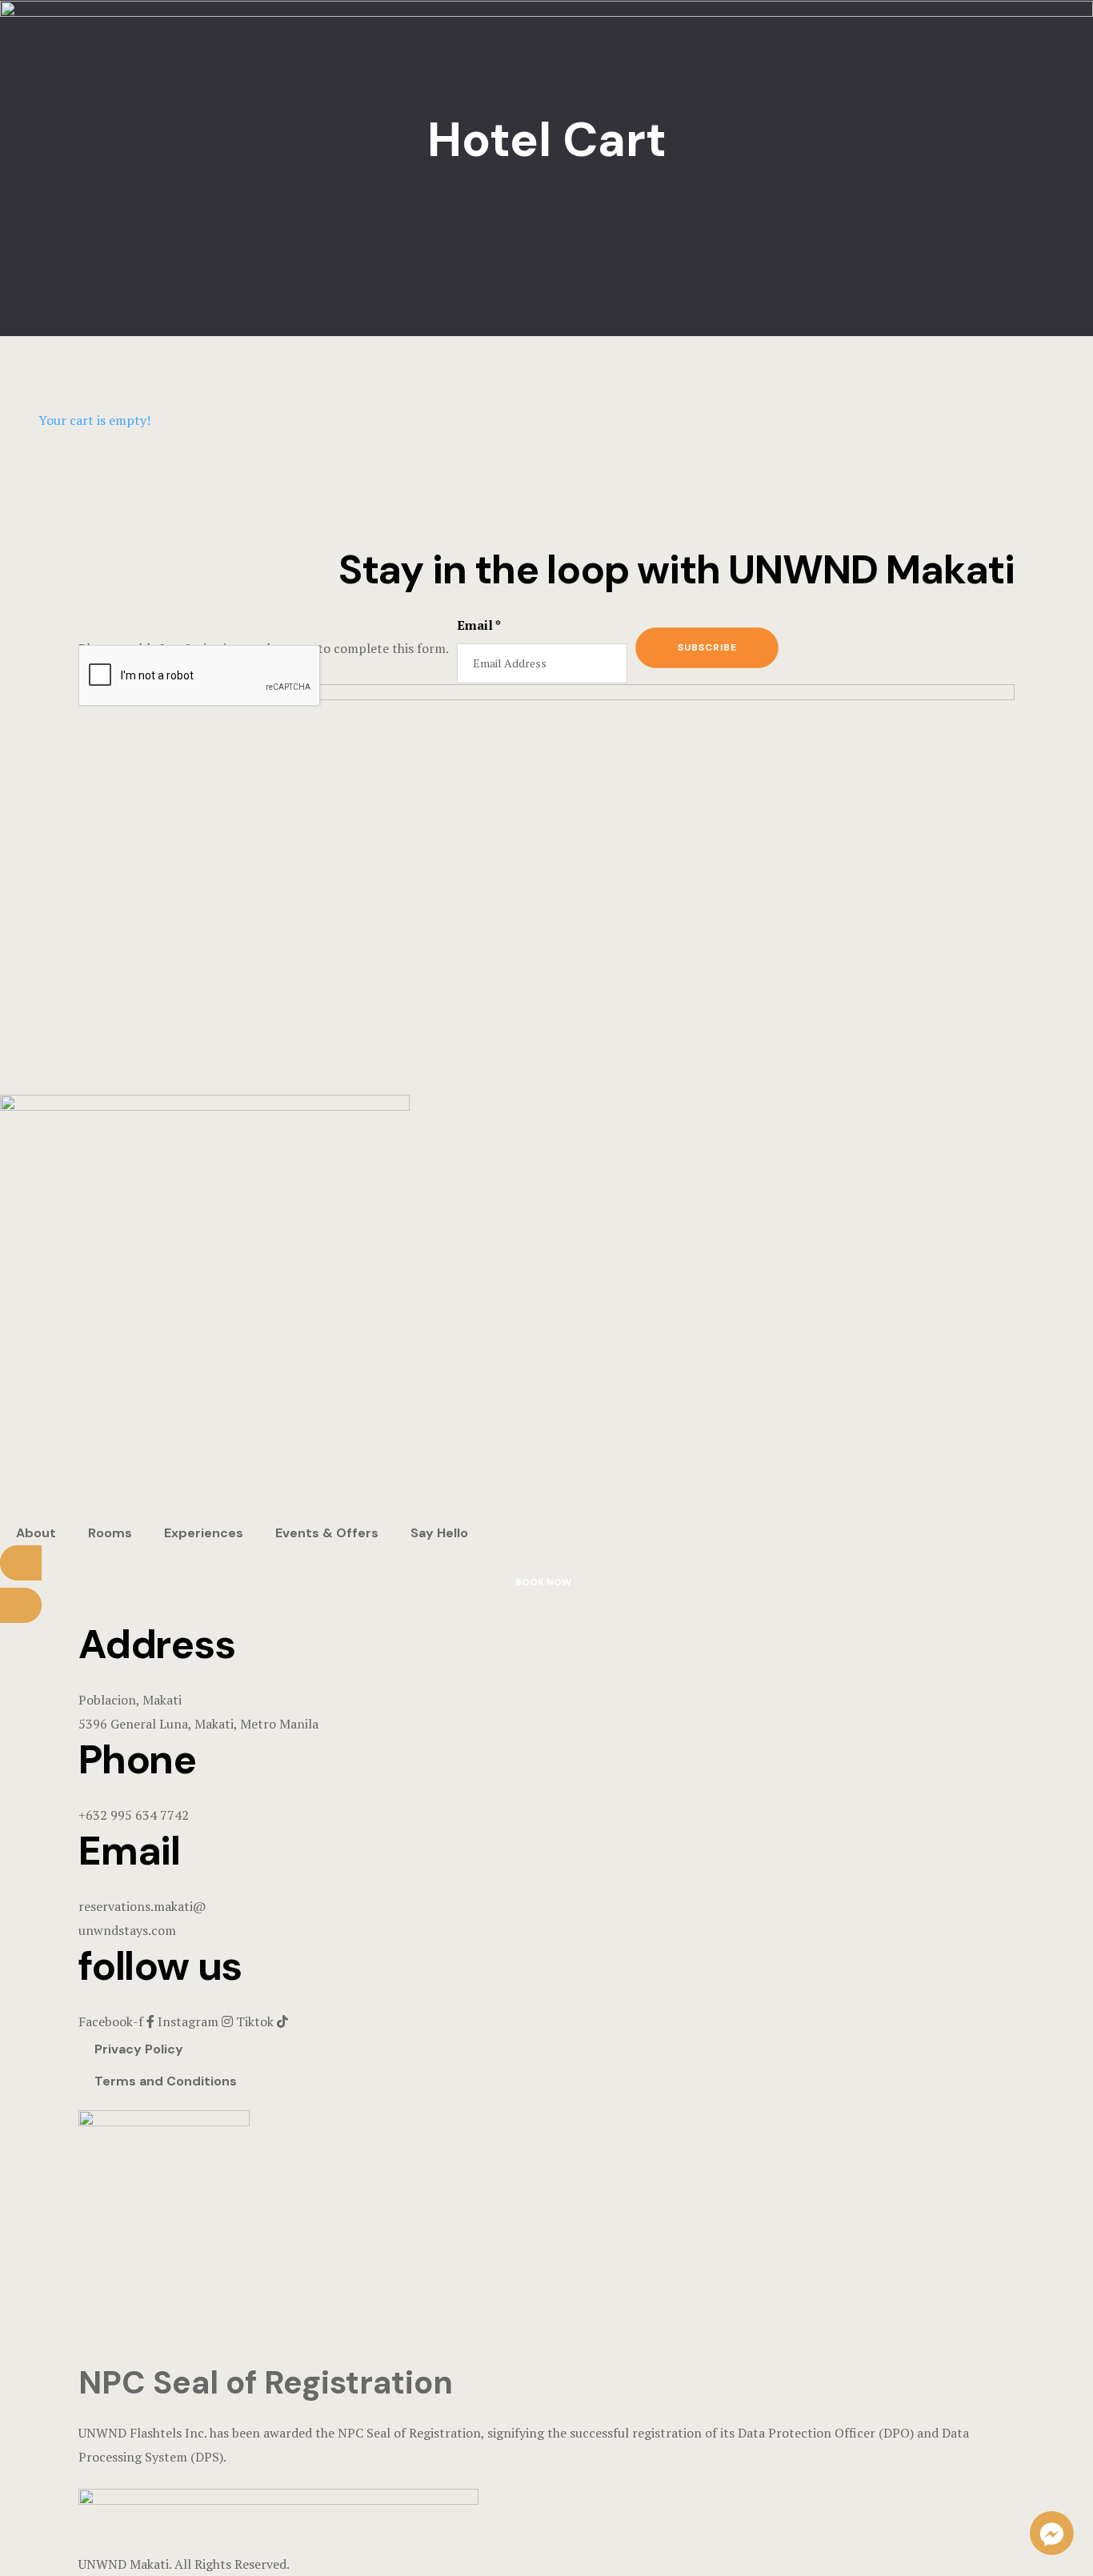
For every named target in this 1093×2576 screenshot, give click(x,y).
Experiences (204, 1533)
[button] (546, 1584)
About (36, 1533)
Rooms (110, 1533)
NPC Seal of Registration (266, 2382)
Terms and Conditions (166, 2081)
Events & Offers (327, 1533)
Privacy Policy (139, 2049)
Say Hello (439, 1533)
